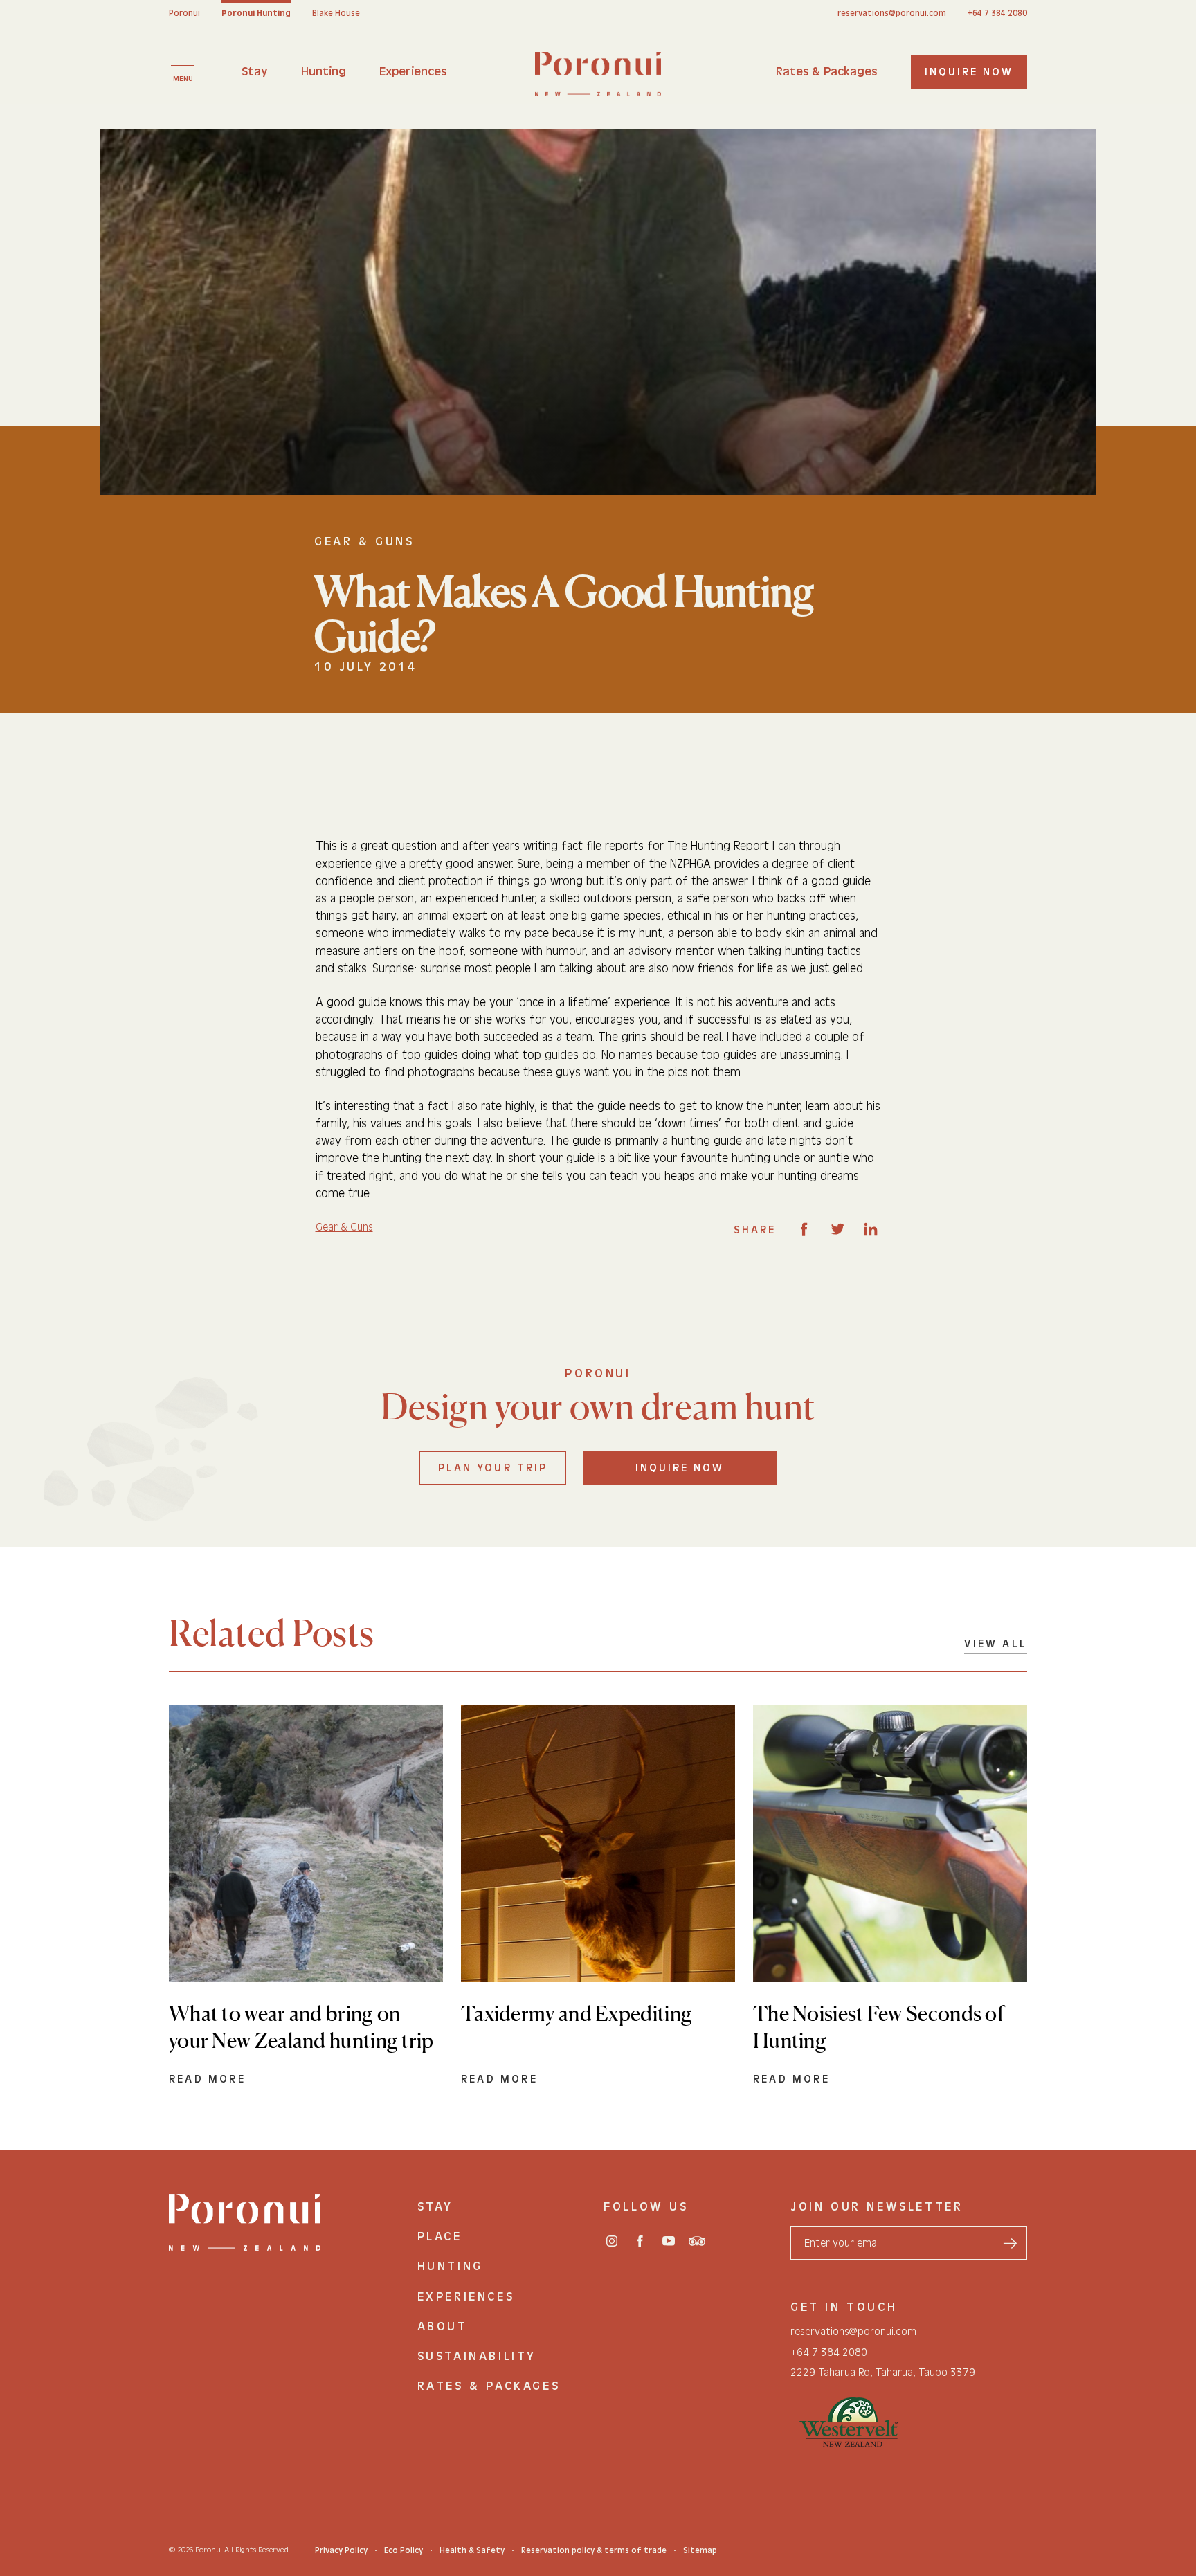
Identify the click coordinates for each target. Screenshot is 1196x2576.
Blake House (336, 13)
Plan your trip (493, 1468)
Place (440, 2237)
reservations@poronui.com (892, 13)
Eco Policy (404, 2550)
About (443, 2326)
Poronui (184, 13)
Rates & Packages (826, 72)
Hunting (324, 72)
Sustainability (477, 2356)
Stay (255, 72)
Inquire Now (680, 1468)
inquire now (969, 72)
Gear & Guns (344, 1227)
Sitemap (700, 2550)
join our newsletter (877, 2207)
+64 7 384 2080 (997, 13)
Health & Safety (472, 2550)
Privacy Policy (341, 2550)
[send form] (1010, 2243)
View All (996, 1644)
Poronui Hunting (256, 13)
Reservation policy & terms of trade (594, 2550)
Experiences (413, 72)
